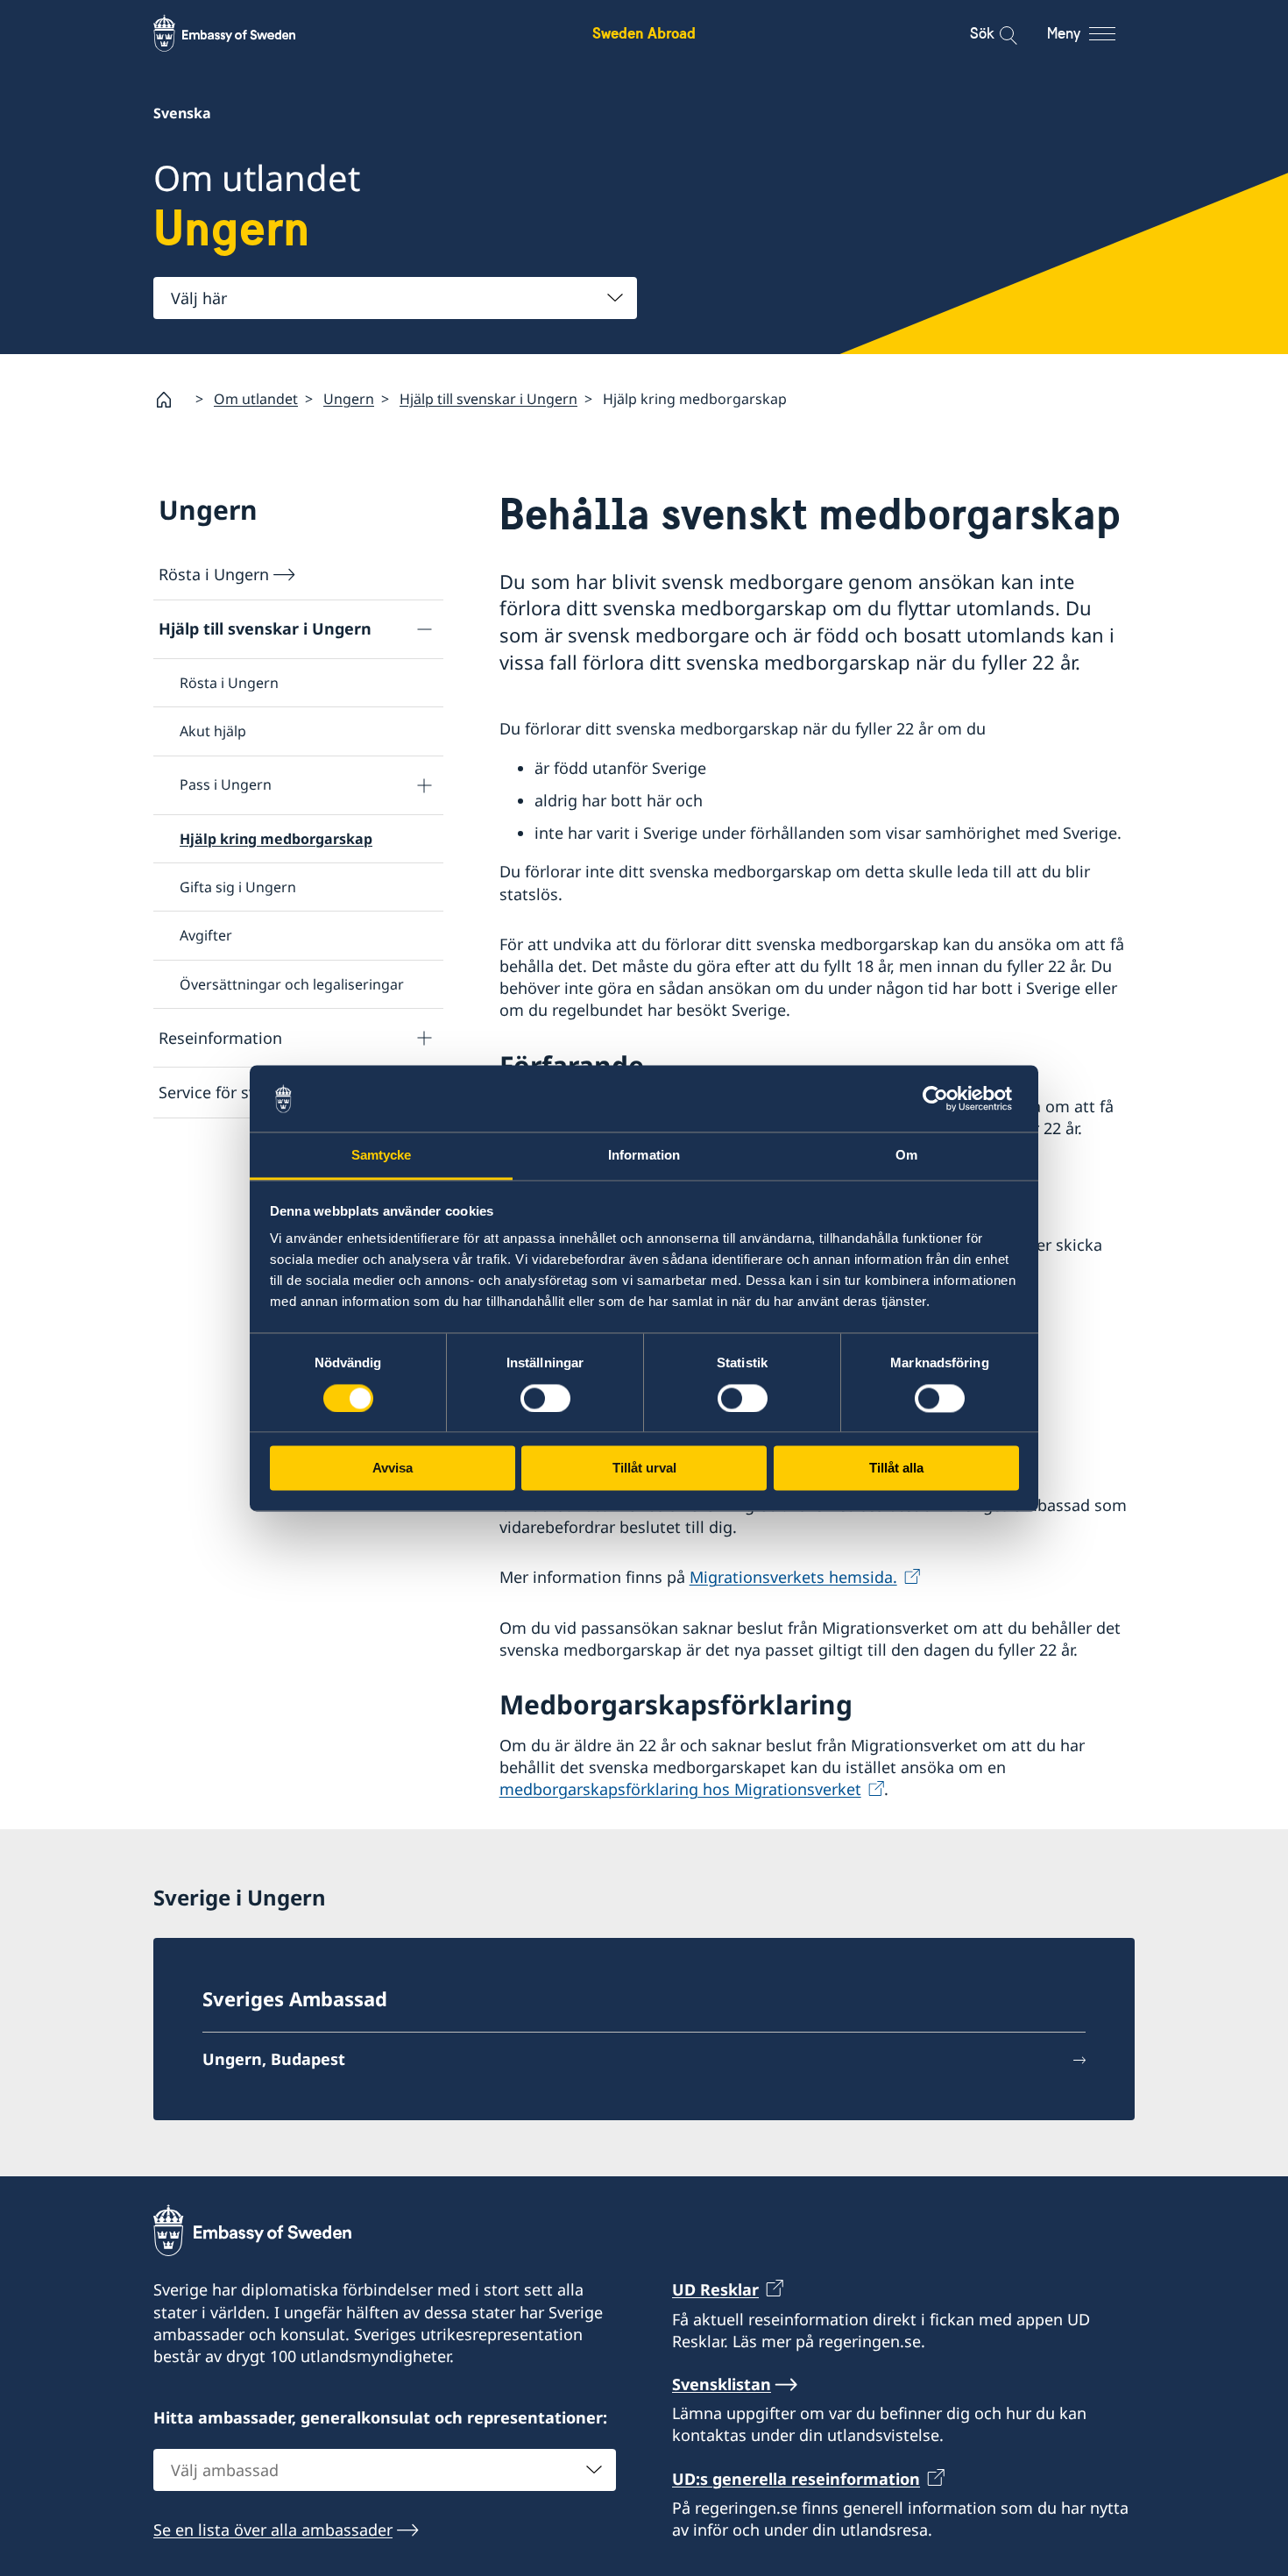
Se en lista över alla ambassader (273, 2530)
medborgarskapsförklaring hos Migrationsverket (680, 1789)
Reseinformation (220, 1038)
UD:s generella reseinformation (796, 2479)
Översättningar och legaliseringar (292, 984)
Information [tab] (644, 1156)
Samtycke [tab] (382, 1156)
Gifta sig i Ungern (238, 887)
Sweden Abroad (644, 33)
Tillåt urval (644, 1469)
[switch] (545, 1398)
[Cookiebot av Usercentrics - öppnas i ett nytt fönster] (942, 1098)
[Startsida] (171, 400)
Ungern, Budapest (274, 2059)
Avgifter (206, 935)
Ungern (349, 399)
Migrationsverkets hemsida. (793, 1577)
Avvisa (393, 1469)
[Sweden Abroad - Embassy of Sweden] (241, 33)
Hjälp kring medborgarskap (276, 839)
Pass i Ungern (226, 784)
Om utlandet (256, 399)
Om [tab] (906, 1156)
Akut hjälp (213, 731)
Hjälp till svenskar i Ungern (488, 399)
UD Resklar (715, 2289)
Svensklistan (722, 2384)
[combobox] (395, 298)
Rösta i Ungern (214, 574)
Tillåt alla (896, 1469)
